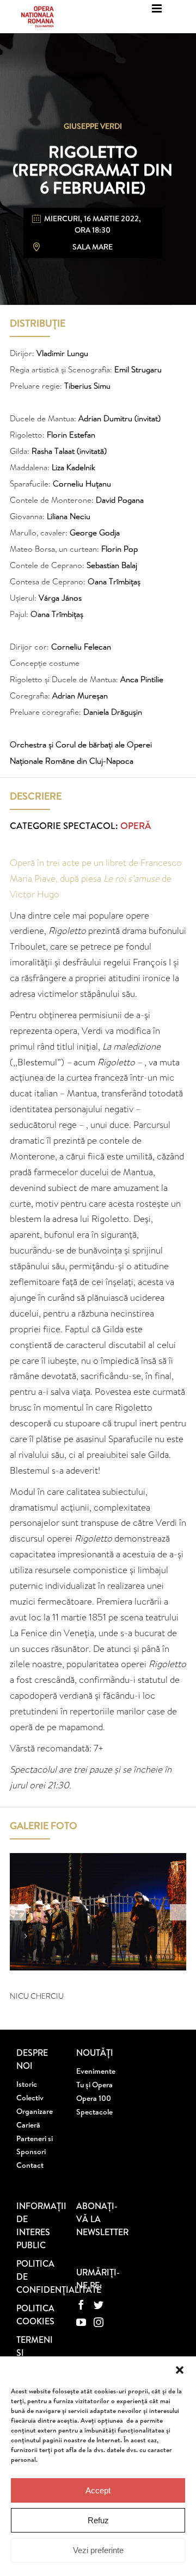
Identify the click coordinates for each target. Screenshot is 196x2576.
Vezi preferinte (98, 2550)
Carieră (28, 2125)
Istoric (27, 2084)
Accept (98, 2490)
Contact (30, 2165)
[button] (180, 2370)
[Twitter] (99, 2305)
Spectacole (94, 2112)
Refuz (98, 2520)
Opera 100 (94, 2098)
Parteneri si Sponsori (35, 2145)
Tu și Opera (94, 2085)
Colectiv (30, 2098)
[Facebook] (81, 2305)
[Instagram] (99, 2322)
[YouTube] (81, 2322)
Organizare (35, 2111)
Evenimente (96, 2071)
